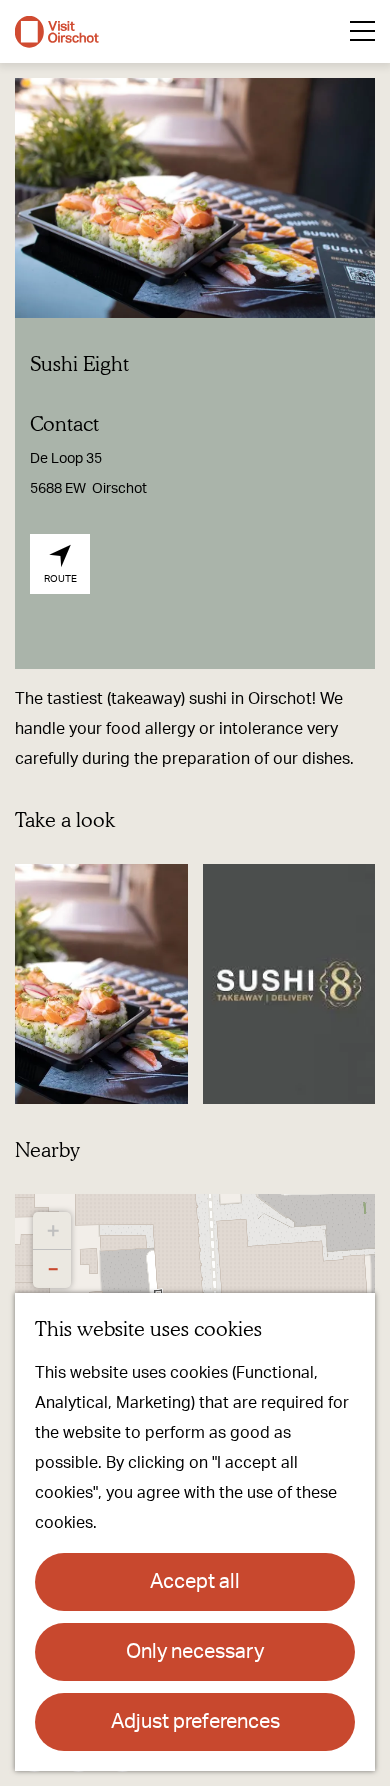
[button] (52, 1231)
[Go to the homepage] (57, 32)
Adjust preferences (195, 1722)
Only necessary (195, 1652)
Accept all (195, 1582)
